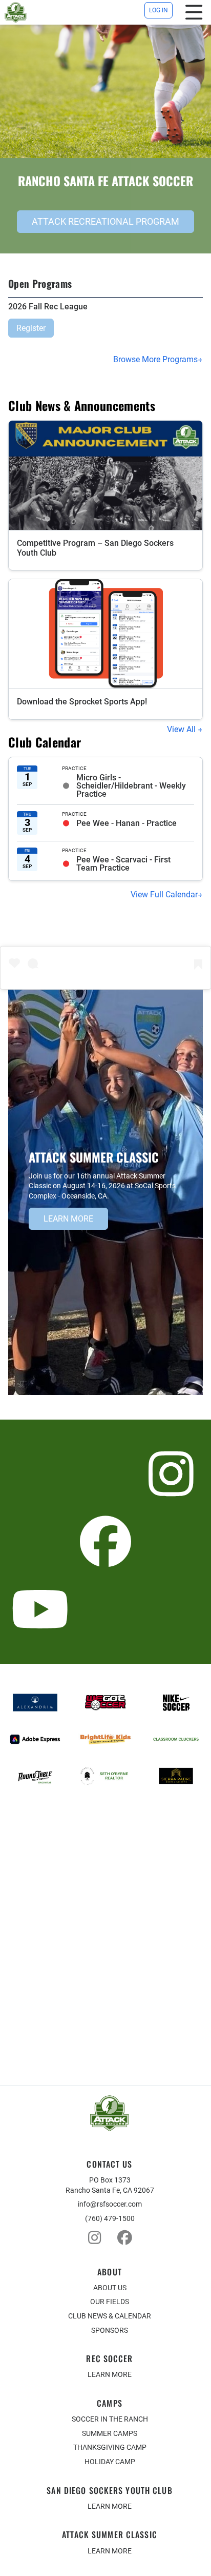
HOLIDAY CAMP (110, 2462)
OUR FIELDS (110, 2302)
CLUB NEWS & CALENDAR (110, 2316)
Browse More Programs (155, 359)
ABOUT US (110, 2288)
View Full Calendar (164, 894)
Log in (159, 10)
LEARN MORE (68, 1219)
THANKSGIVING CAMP (110, 2447)
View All (182, 729)
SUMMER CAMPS (110, 2433)
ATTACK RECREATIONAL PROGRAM (105, 221)
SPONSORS (110, 2330)
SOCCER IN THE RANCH (110, 2419)
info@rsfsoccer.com (110, 2204)
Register (31, 328)
